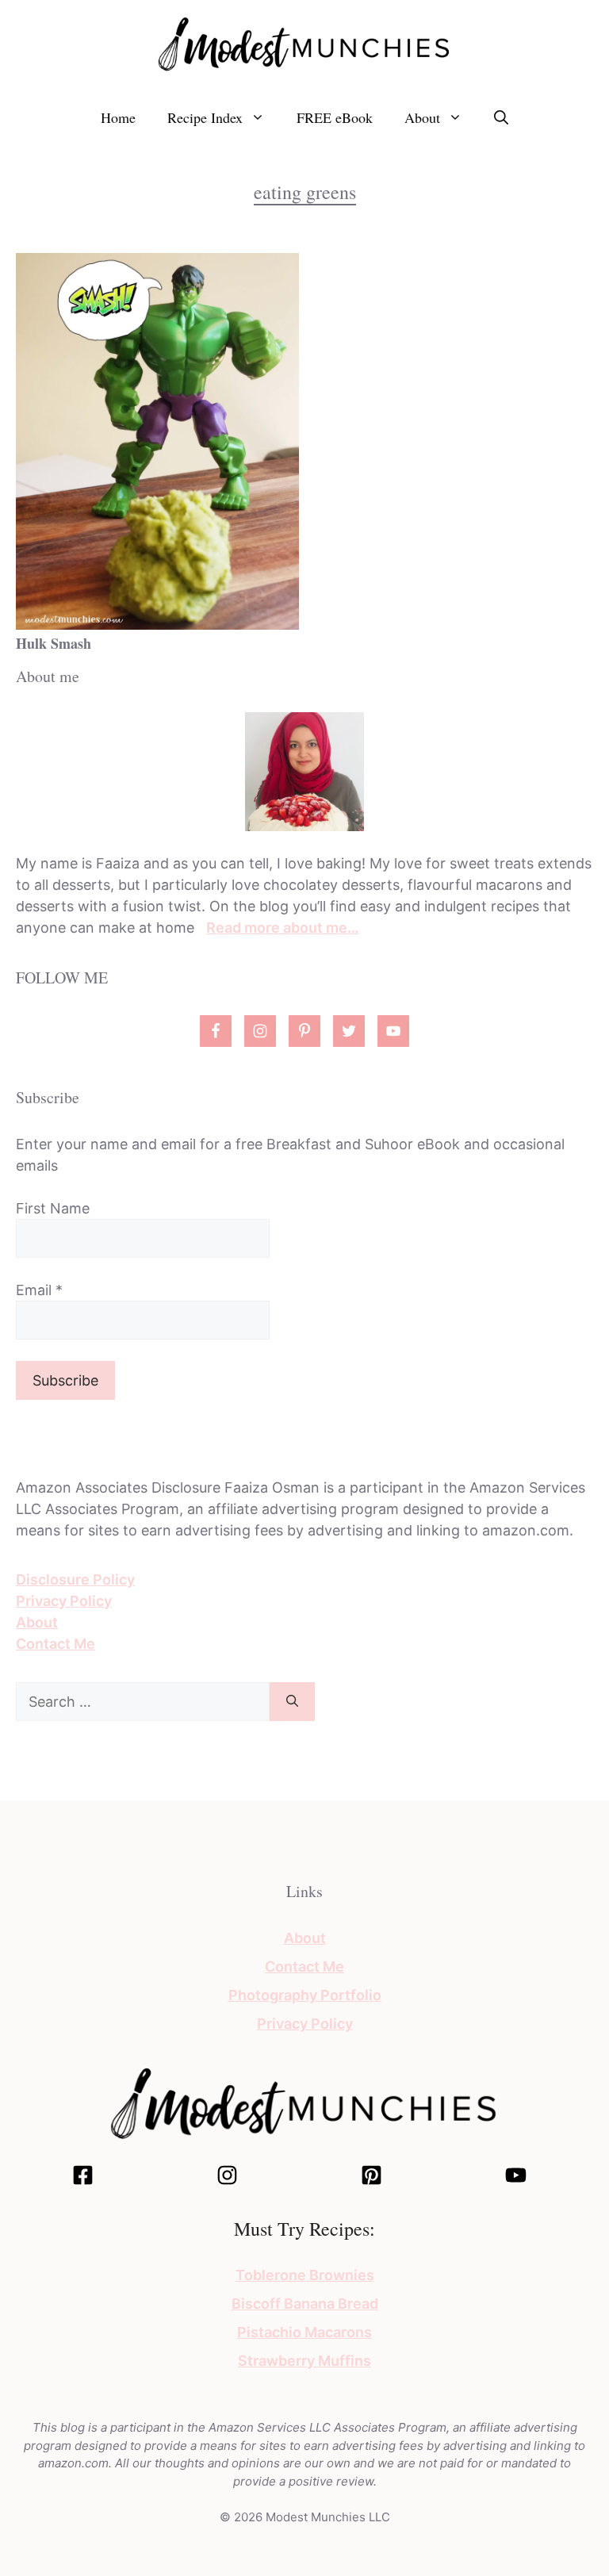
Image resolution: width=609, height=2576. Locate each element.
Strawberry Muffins (304, 2361)
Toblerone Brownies (305, 2275)
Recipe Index (205, 117)
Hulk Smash (54, 643)
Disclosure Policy (75, 1579)
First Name (53, 1208)
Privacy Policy (64, 1601)
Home (118, 117)
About (422, 117)
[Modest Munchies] (304, 42)
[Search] (292, 1702)
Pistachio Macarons (304, 2332)
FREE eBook (335, 117)
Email (39, 1290)
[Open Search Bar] (501, 117)
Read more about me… (283, 928)
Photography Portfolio (305, 1995)
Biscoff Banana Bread (305, 2304)
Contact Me (56, 1644)
